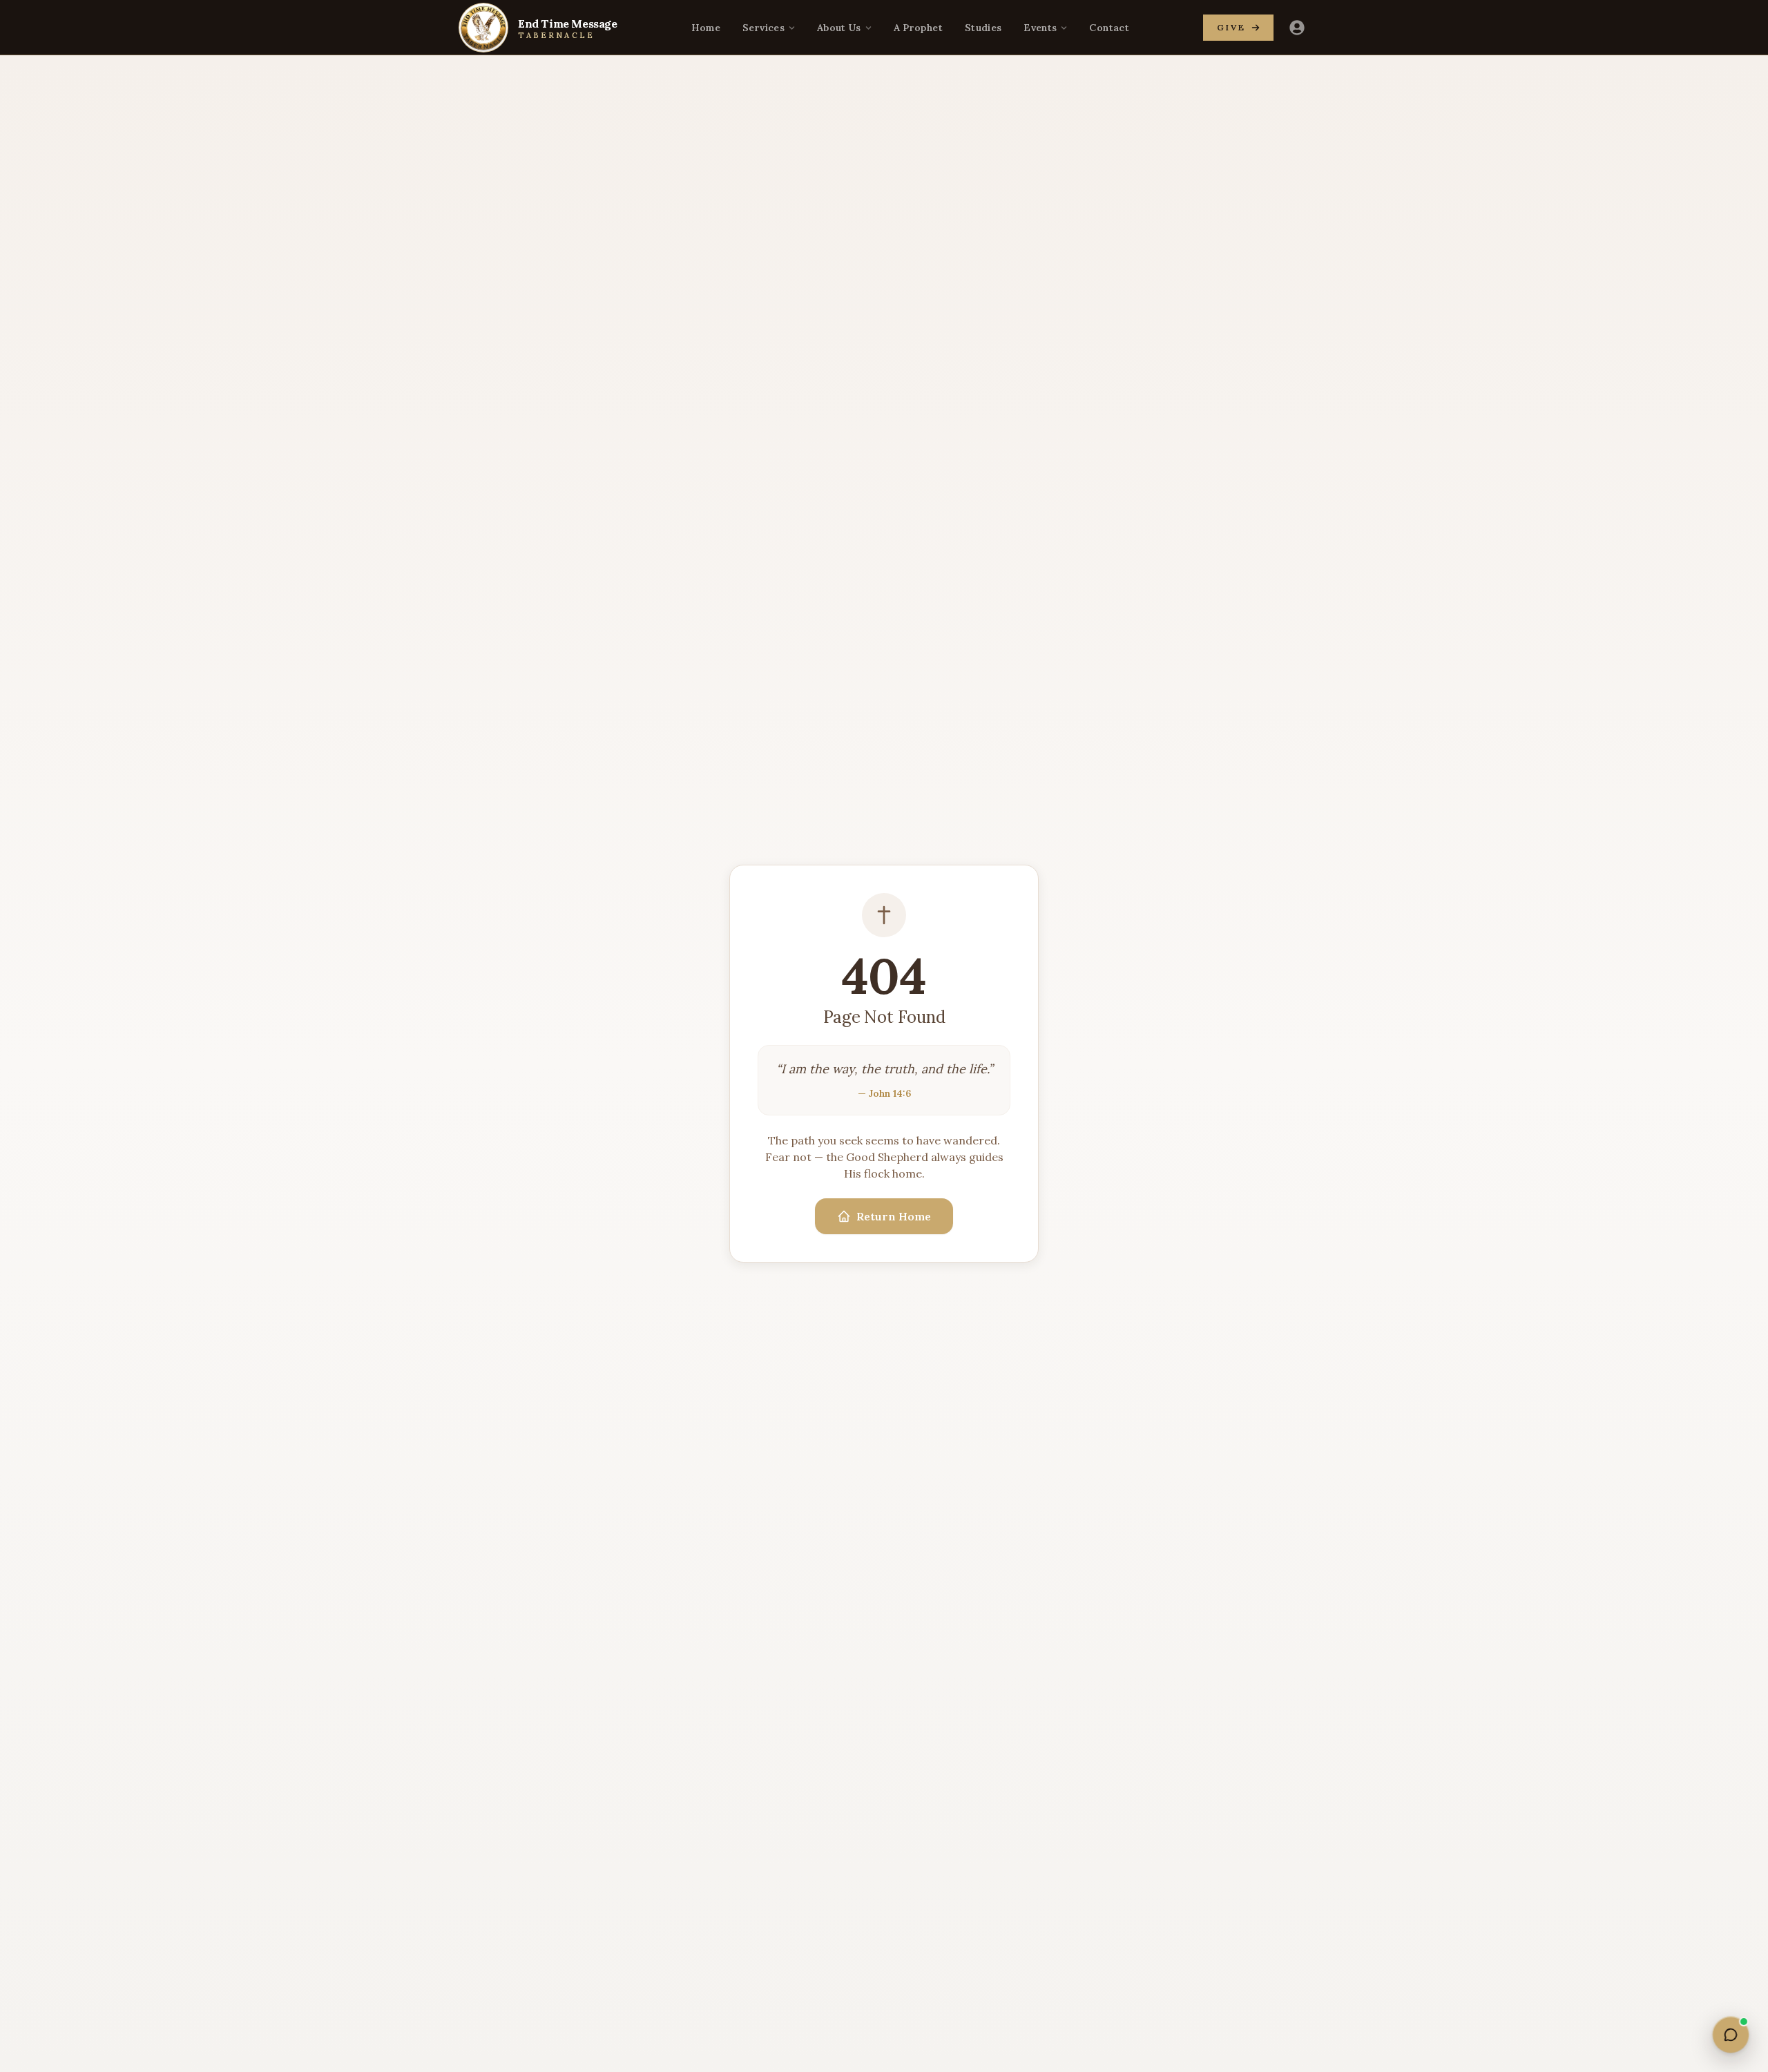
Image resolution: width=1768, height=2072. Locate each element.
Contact (1109, 28)
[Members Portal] (1297, 28)
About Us (839, 28)
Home (706, 28)
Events (1040, 28)
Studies (983, 28)
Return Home (894, 1216)
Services (763, 28)
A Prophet (918, 28)
